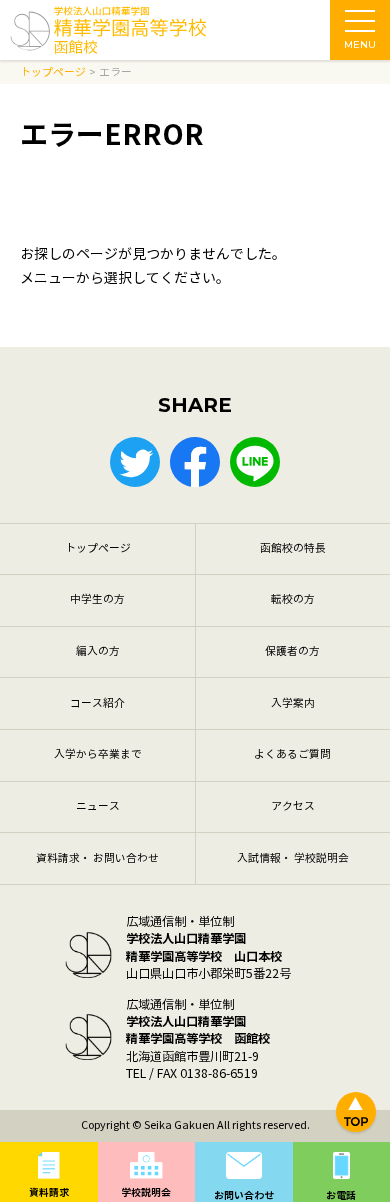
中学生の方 (97, 599)
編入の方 (98, 651)
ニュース (98, 806)
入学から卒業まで (98, 754)
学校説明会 (146, 1192)
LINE (255, 462)
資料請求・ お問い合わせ (97, 858)
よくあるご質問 (292, 754)
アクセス (293, 806)
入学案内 (293, 703)
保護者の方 (292, 651)
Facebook (195, 462)
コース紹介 (97, 703)
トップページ (98, 548)
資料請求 (49, 1192)
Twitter (135, 462)
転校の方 (293, 599)
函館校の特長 (293, 548)
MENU (360, 44)
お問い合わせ (244, 1195)
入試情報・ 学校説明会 (293, 858)
